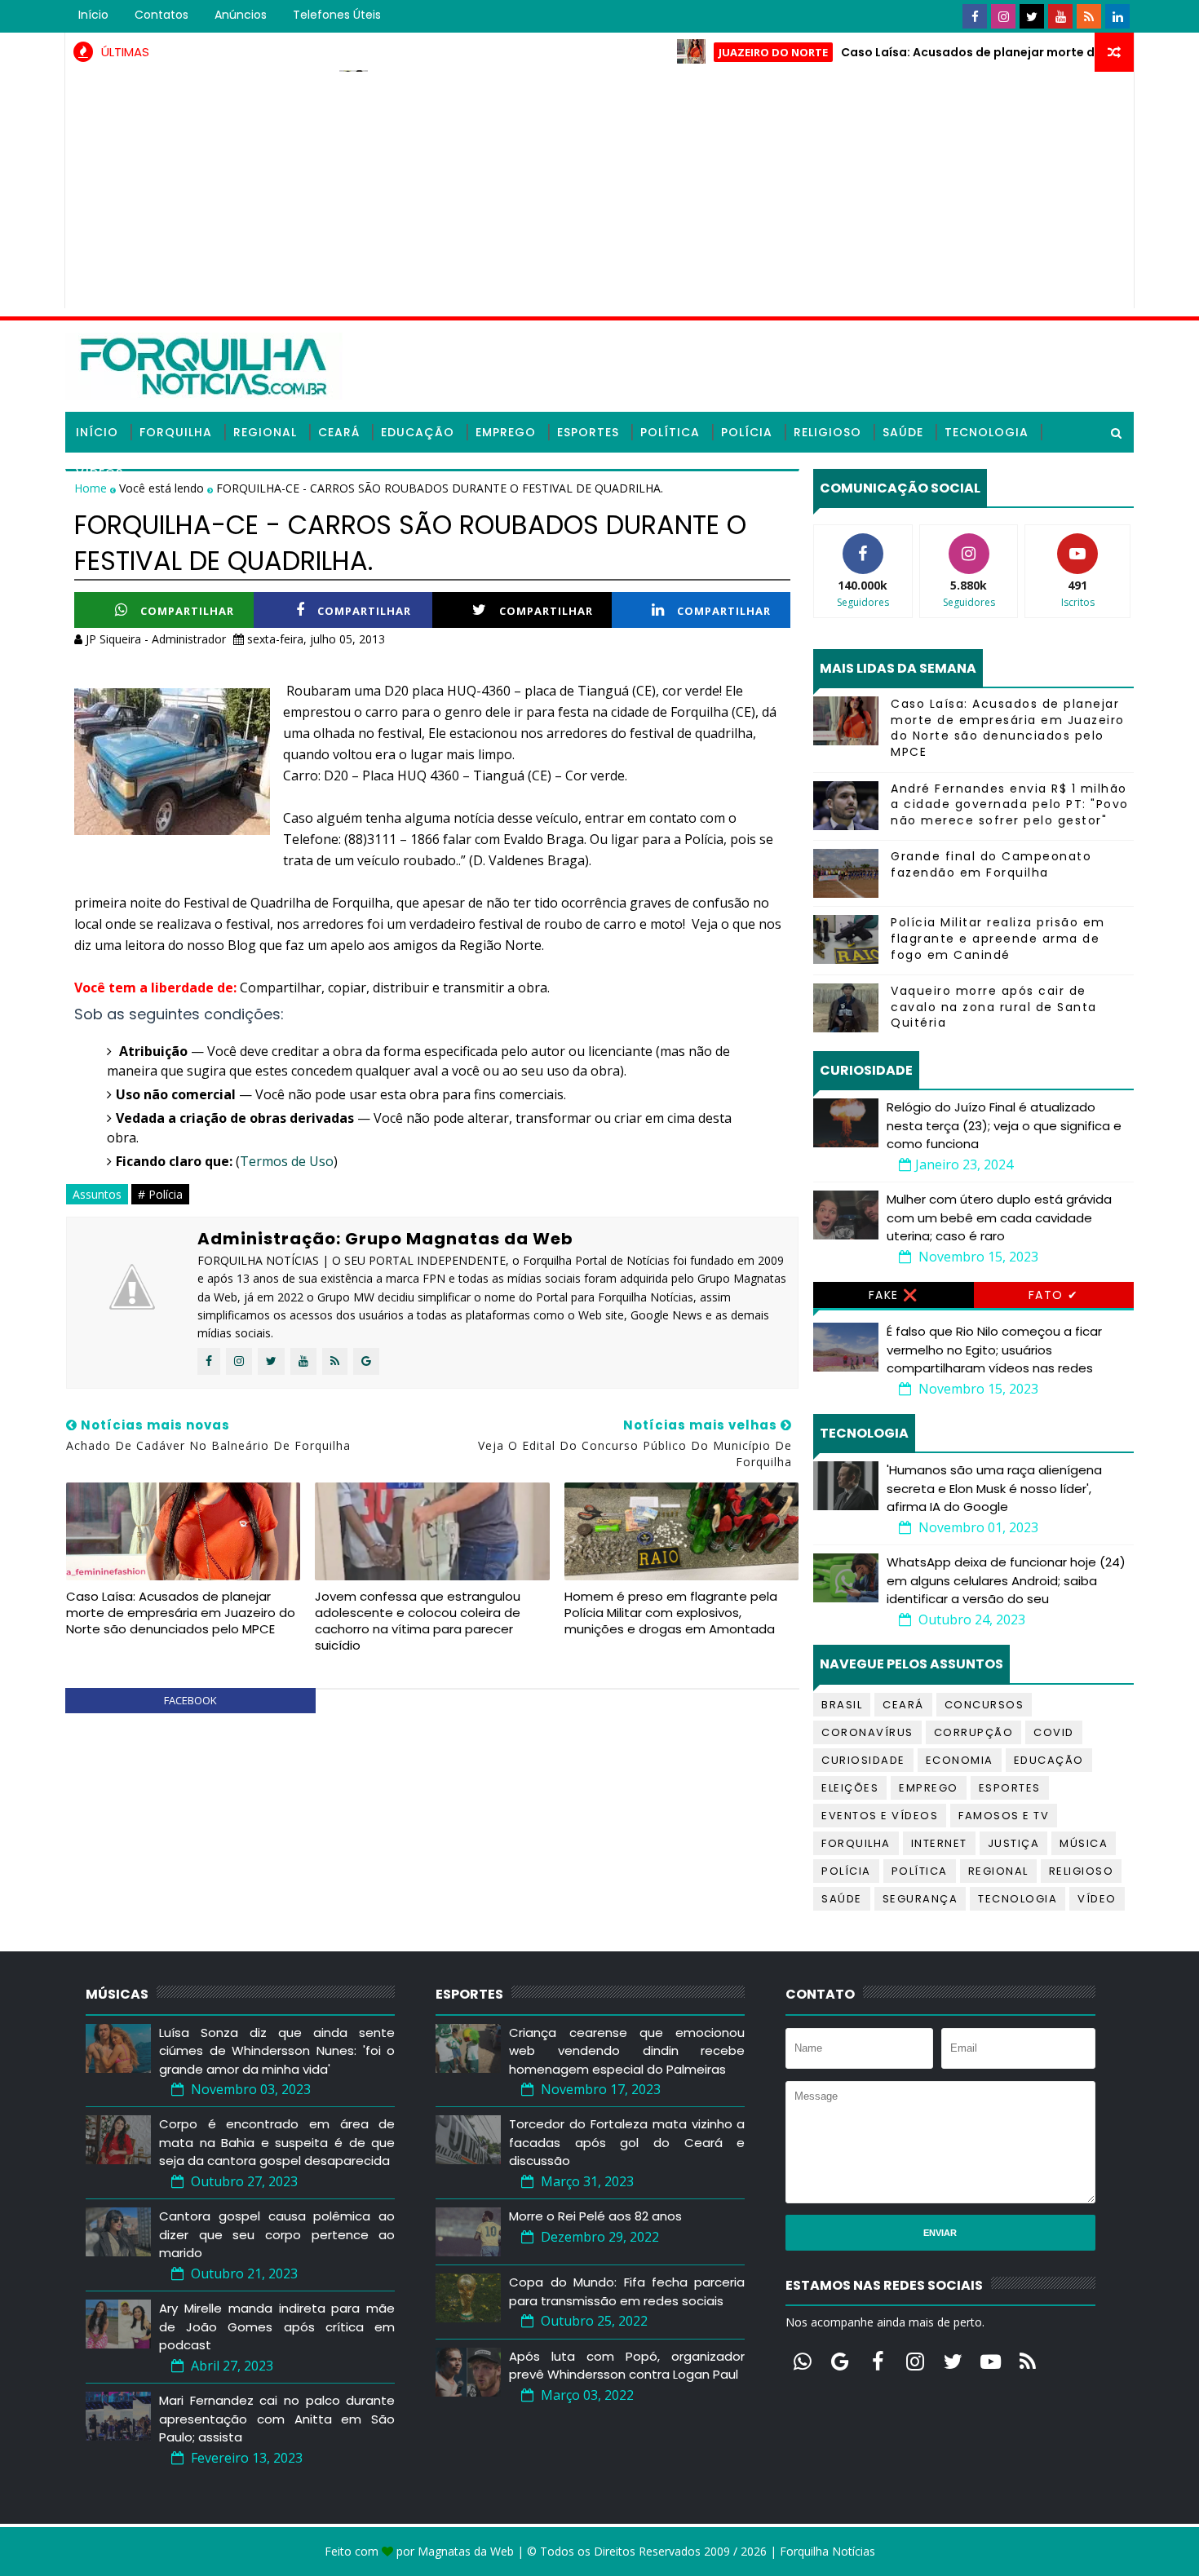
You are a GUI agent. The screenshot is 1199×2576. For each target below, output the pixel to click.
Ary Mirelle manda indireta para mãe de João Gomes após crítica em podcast (277, 2326)
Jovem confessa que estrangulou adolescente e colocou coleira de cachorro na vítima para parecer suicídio (418, 1621)
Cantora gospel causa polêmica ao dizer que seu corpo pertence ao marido (277, 2234)
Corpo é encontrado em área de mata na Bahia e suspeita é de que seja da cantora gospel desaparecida (277, 2142)
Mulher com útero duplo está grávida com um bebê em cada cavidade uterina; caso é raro (999, 1217)
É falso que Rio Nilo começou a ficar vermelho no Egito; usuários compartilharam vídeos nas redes (994, 1350)
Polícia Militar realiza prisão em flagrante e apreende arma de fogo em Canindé (998, 938)
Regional (265, 432)
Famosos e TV (1004, 1816)
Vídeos (100, 473)
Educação (418, 432)
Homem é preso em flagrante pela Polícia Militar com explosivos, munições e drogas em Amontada (671, 1613)
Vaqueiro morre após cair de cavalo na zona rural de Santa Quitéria (994, 1007)
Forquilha (176, 432)
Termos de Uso (287, 1161)
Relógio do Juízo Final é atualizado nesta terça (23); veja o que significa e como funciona (1004, 1125)
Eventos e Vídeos (880, 1816)
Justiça (1014, 1843)
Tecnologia (987, 432)
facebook (190, 1700)
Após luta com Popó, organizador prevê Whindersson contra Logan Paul (627, 2366)
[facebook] (975, 16)
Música (1084, 1843)
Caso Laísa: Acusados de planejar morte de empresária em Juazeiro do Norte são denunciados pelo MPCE (181, 1613)
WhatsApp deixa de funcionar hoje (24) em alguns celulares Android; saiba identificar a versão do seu (1006, 1580)
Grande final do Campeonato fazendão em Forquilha (991, 864)
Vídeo (1097, 1899)
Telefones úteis (337, 15)
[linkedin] (1117, 16)
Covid (1054, 1732)
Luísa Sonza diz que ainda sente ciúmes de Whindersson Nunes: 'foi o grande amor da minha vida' (277, 2051)
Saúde (903, 432)
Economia (960, 1760)
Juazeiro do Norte (722, 52)
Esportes (588, 432)
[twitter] (1032, 16)
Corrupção (974, 1732)
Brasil (842, 1705)
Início (93, 15)
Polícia (747, 432)
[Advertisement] (599, 194)
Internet (939, 1843)
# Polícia (160, 1194)
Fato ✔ (1054, 1295)
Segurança (920, 1899)
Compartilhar (187, 611)
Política (670, 432)
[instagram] (1003, 16)
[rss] (1089, 16)
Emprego (506, 432)
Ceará (339, 432)
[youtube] (1060, 16)
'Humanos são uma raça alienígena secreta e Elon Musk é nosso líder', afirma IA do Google (994, 1488)
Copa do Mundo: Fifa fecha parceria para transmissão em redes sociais (627, 2291)
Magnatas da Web (466, 2551)
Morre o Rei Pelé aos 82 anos (595, 2216)
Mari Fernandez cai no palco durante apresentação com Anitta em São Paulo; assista (277, 2419)
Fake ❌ (894, 1295)
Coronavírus (867, 1732)
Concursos (984, 1705)
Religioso (827, 432)
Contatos (161, 15)
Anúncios (241, 15)
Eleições (850, 1788)
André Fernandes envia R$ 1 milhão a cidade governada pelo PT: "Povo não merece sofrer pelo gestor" (1010, 804)
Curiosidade (863, 1760)
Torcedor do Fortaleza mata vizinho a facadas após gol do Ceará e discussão (627, 2142)
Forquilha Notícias (827, 2551)
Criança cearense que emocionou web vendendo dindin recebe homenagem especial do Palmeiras (627, 2051)
